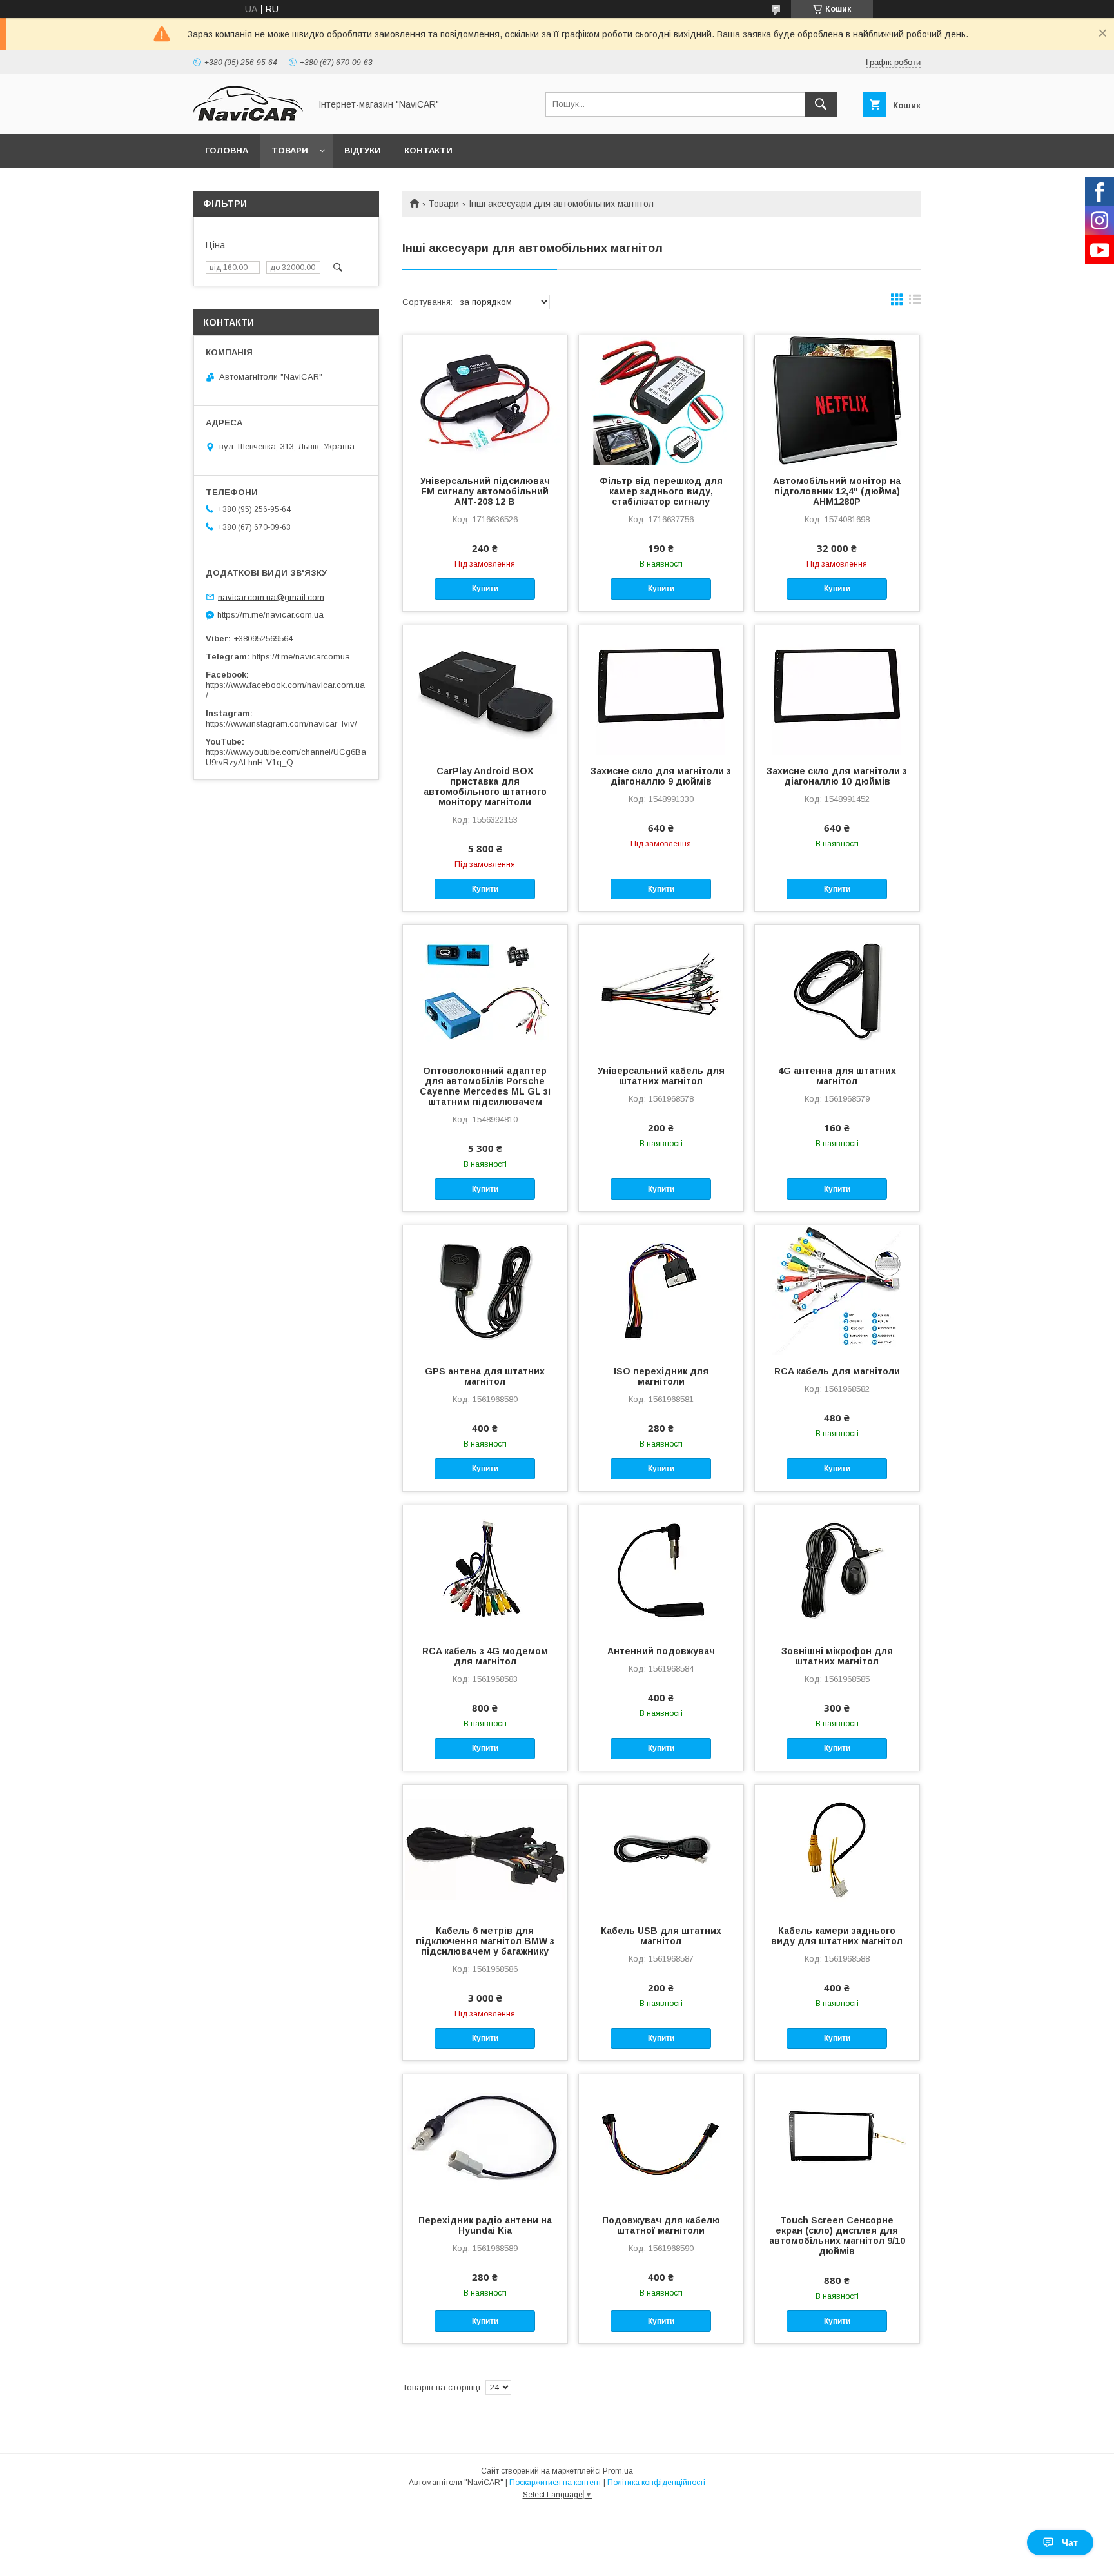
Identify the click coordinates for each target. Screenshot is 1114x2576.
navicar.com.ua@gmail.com (271, 597)
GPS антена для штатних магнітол (485, 1376)
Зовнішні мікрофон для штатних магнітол (837, 1656)
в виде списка (915, 302)
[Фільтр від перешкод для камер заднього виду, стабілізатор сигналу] (661, 400)
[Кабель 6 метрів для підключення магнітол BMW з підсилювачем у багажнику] (485, 1849)
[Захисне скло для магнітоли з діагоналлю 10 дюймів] (837, 690)
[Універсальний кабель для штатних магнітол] (661, 990)
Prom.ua (618, 2471)
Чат (1070, 2542)
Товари (290, 151)
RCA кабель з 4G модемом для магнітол (485, 1656)
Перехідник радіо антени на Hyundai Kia (485, 2225)
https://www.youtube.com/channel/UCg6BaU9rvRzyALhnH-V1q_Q (286, 757)
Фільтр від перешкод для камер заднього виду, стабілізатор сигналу (661, 491)
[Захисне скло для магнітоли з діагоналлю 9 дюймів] (661, 690)
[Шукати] (821, 104)
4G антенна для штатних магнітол (837, 1076)
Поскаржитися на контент (555, 2483)
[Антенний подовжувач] (661, 1570)
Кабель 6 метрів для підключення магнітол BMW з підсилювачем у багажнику (485, 1941)
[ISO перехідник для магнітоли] (661, 1290)
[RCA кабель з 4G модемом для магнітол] (485, 1570)
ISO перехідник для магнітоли (661, 1376)
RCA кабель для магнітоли (837, 1371)
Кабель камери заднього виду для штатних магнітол (837, 1936)
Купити (485, 589)
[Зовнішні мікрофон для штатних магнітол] (837, 1570)
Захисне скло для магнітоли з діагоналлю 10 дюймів (837, 776)
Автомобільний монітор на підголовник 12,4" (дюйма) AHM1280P (837, 491)
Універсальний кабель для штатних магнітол (661, 1076)
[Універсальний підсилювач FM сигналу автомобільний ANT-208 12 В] (485, 400)
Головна (227, 151)
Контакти (428, 151)
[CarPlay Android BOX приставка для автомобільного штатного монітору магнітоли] (485, 690)
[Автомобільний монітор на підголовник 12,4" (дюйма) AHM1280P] (837, 400)
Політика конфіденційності (656, 2483)
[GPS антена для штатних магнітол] (485, 1290)
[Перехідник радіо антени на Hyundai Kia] (485, 2139)
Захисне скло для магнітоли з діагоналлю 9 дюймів (661, 776)
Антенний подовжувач (661, 1651)
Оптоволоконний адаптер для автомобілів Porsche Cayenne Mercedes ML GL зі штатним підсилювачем (485, 1086)
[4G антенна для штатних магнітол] (837, 990)
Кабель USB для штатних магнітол (661, 1936)
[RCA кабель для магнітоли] (837, 1290)
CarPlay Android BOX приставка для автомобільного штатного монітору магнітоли (485, 786)
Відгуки (363, 151)
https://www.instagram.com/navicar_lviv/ (281, 724)
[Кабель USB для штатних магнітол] (661, 1849)
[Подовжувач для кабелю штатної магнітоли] (661, 2139)
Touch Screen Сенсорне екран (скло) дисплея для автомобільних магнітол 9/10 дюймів (837, 2236)
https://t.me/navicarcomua (301, 657)
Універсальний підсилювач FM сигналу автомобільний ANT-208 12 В (485, 491)
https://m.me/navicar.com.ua (270, 615)
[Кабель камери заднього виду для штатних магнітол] (837, 1849)
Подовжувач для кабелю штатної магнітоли (661, 2225)
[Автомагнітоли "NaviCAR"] (248, 117)
